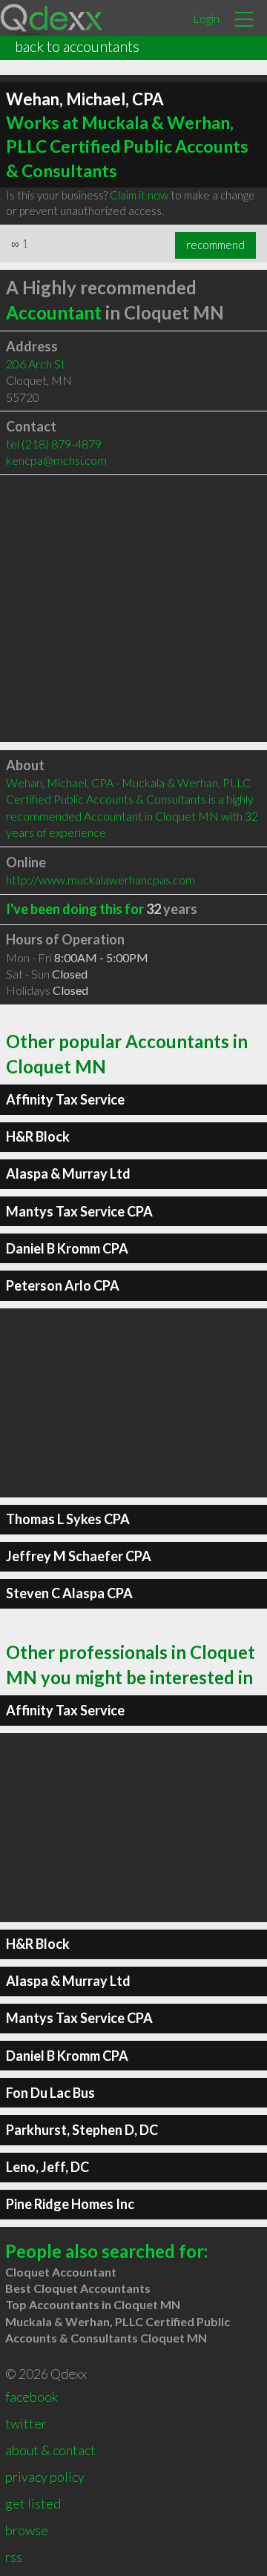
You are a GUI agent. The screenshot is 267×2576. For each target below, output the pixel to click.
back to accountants (77, 46)
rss (14, 2557)
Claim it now (139, 195)
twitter (26, 2423)
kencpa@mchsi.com (56, 460)
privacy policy (45, 2477)
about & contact (50, 2450)
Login (206, 18)
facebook (32, 2397)
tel (54, 444)
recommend (215, 245)
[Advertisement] (133, 609)
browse (27, 2530)
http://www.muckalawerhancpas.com (100, 880)
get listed (33, 2503)
